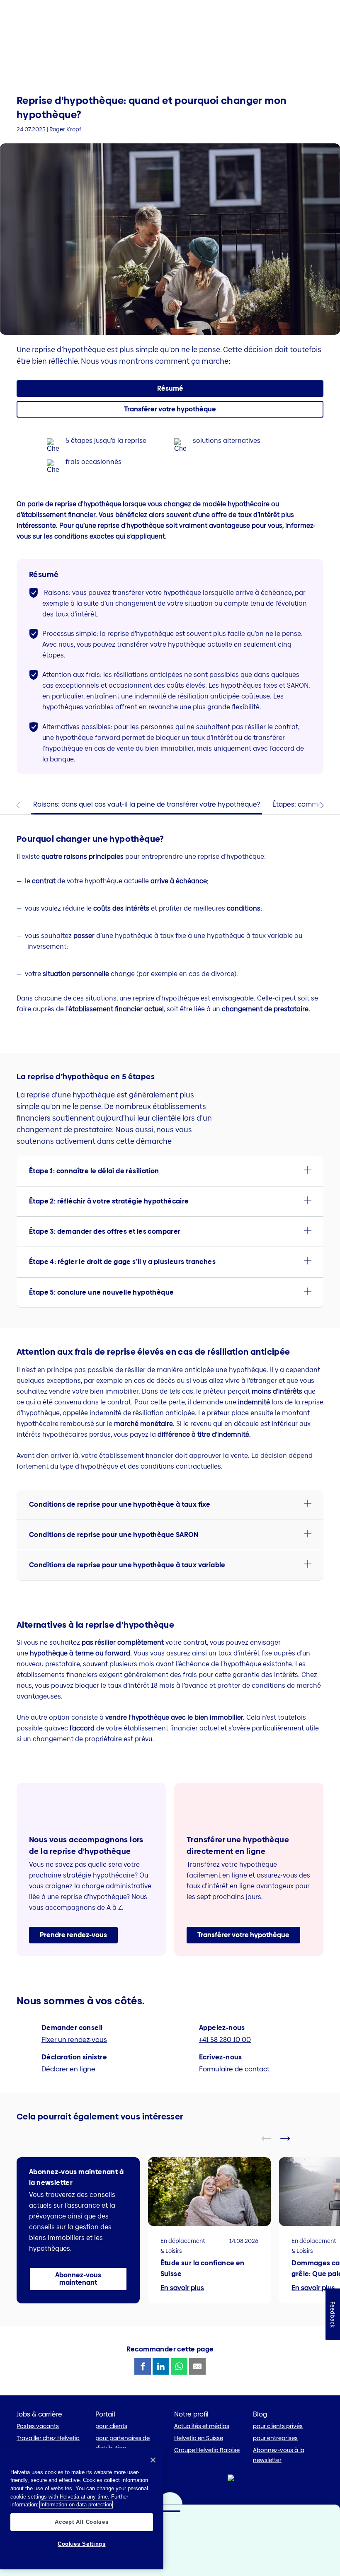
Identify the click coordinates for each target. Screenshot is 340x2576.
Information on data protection (76, 2505)
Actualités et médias (202, 2426)
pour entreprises (275, 2438)
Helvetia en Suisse (199, 2438)
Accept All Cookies (81, 2522)
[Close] (153, 2460)
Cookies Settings (82, 2544)
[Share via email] (197, 2366)
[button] (170, 409)
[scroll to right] (290, 2139)
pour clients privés (278, 2426)
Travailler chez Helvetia (48, 2438)
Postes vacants (38, 2426)
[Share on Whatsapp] (179, 2366)
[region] (82, 2508)
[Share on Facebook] (143, 2366)
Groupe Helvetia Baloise (207, 2450)
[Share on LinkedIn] (161, 2366)
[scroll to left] (272, 2139)
